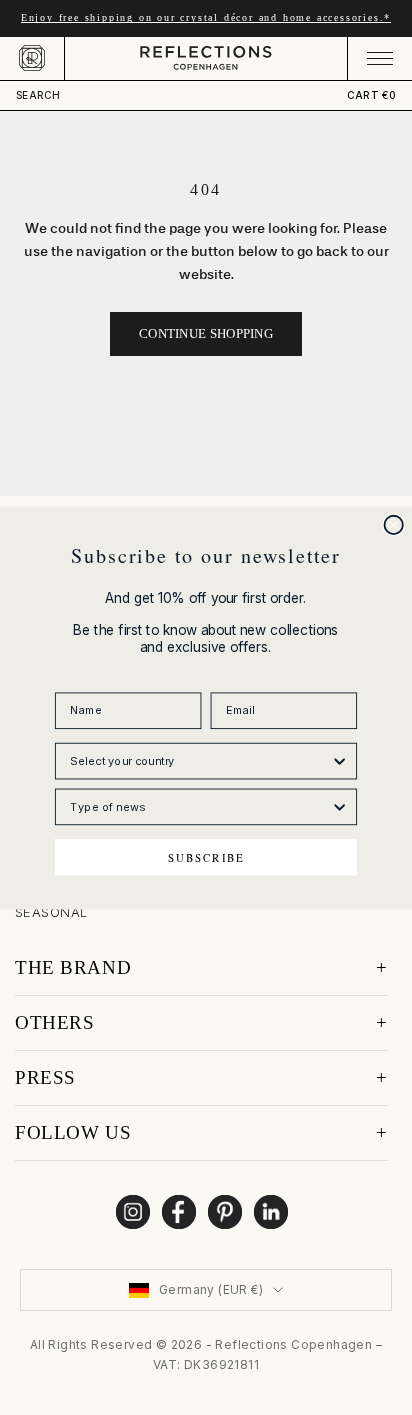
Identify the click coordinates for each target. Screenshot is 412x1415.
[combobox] (200, 760)
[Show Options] (340, 760)
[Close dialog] (394, 524)
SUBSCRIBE (206, 856)
